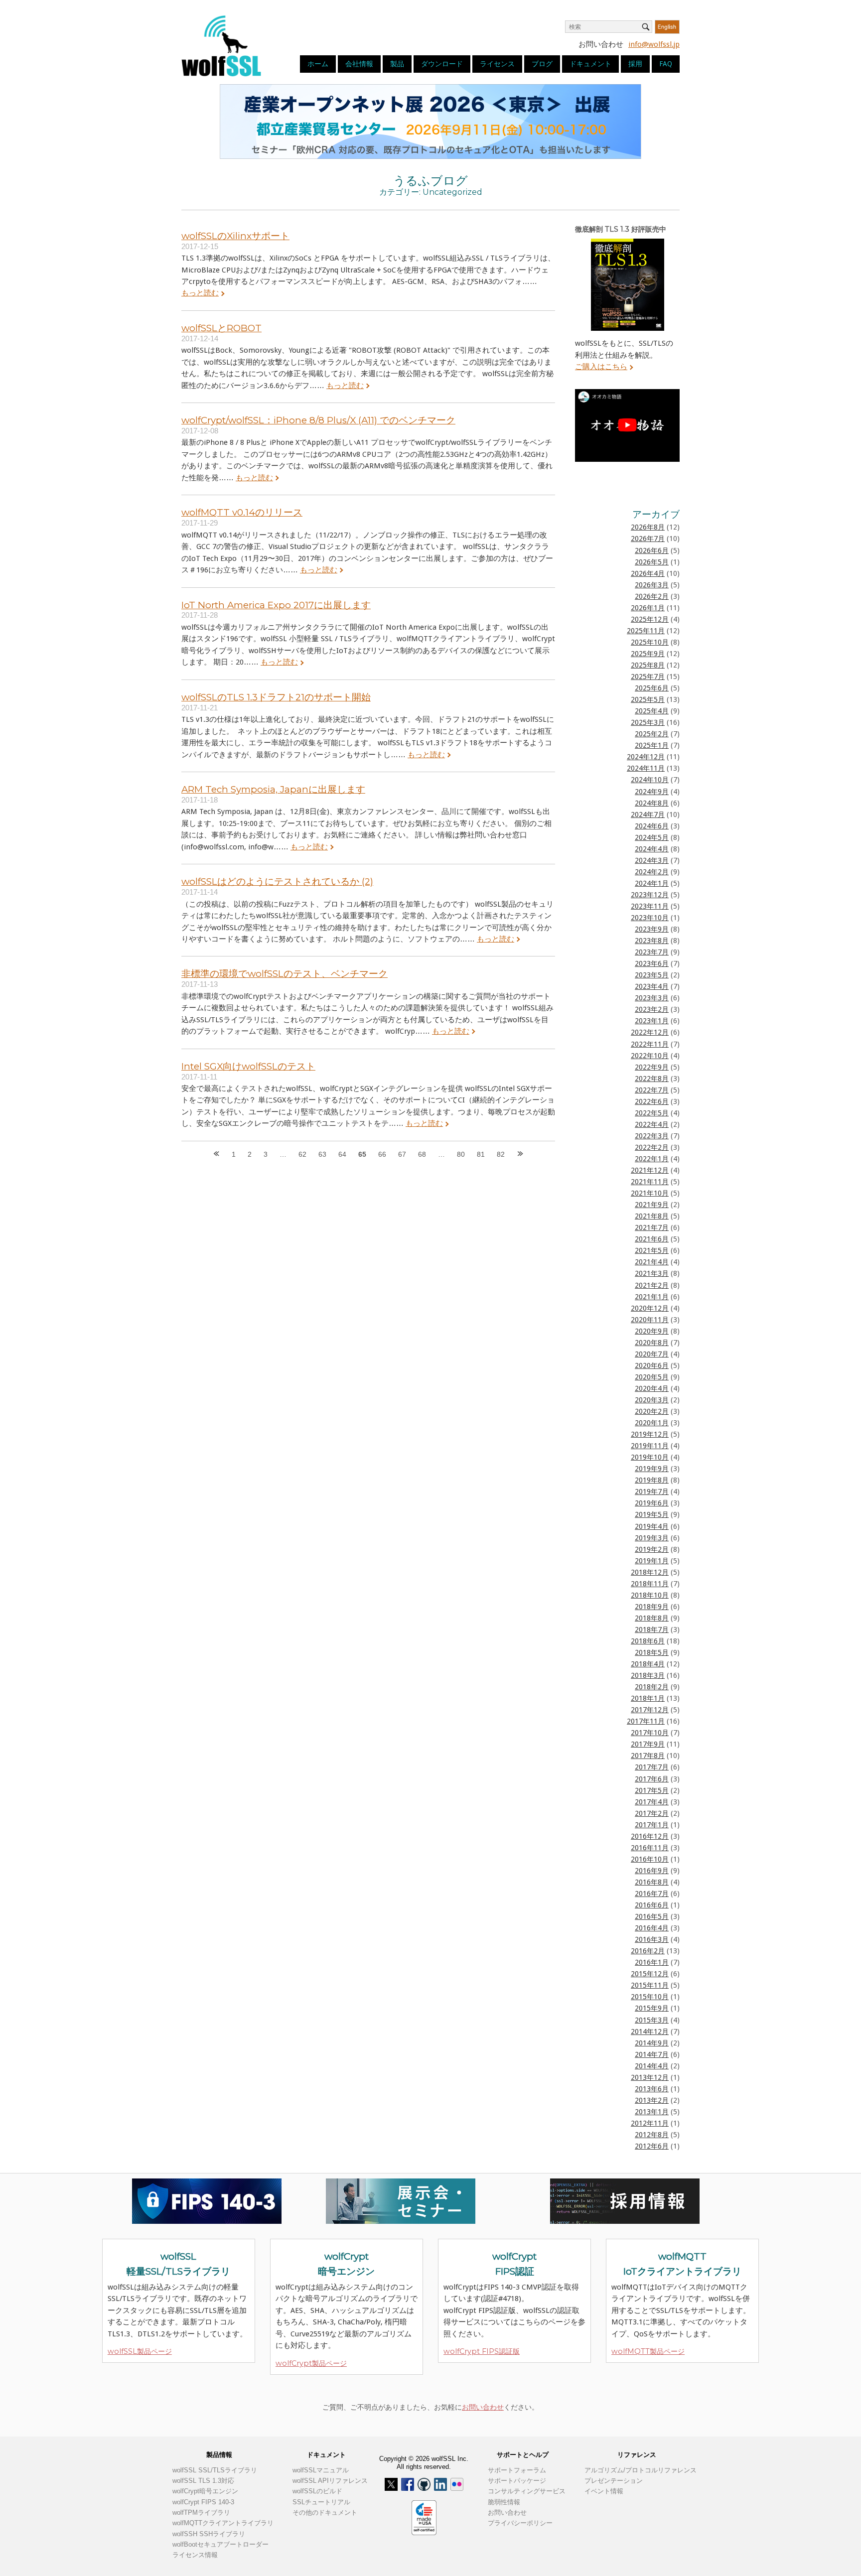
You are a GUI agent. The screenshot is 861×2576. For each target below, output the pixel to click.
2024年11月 (646, 768)
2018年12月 (650, 1572)
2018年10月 (650, 1595)
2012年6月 (652, 2146)
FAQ (666, 64)
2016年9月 (652, 1871)
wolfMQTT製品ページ (648, 2351)
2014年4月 (652, 2066)
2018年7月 (652, 1629)
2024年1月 (652, 883)
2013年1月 (652, 2112)
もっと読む (200, 293)
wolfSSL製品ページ (140, 2351)
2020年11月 (650, 1320)
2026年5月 (652, 562)
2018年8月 (652, 1618)
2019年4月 (652, 1526)
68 (422, 1154)
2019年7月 (652, 1491)
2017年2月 (652, 1813)
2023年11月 (650, 906)
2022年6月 (652, 1101)
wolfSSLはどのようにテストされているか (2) (277, 881)
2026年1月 (648, 608)
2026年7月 (648, 539)
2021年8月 (652, 1216)
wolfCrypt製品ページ (311, 2363)
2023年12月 (650, 895)
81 (481, 1154)
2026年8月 (648, 527)
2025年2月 (652, 734)
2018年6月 (648, 1641)
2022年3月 (652, 1136)
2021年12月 (650, 1170)
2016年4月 (652, 1928)
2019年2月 (652, 1549)
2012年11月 (650, 2123)
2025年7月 (648, 677)
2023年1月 (652, 1021)
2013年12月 (650, 2077)
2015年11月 (650, 1985)
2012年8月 (652, 2135)
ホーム (318, 64)
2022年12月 (650, 1032)
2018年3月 (648, 1675)
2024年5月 (652, 837)
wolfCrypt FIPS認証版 (482, 2351)
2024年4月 (652, 849)
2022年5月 (652, 1113)
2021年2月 (652, 1285)
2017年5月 (652, 1790)
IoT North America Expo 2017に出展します (276, 605)
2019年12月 (650, 1434)
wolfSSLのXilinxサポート (235, 236)
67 (402, 1154)
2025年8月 (648, 665)
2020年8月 (652, 1343)
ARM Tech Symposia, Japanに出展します (273, 789)
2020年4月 (652, 1388)
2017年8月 (648, 1756)
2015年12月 (650, 1974)
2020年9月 (652, 1331)
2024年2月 (652, 872)
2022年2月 (652, 1147)
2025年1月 (652, 745)
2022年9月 (652, 1067)
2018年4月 (648, 1664)
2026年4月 (648, 573)
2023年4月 (652, 986)
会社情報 (359, 64)
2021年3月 (652, 1273)
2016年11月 (650, 1848)
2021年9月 (652, 1205)
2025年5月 (648, 699)
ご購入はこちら (601, 367)
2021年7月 (652, 1227)
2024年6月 (652, 826)
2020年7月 (652, 1354)
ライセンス (497, 64)
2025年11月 (646, 631)
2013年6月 (652, 2089)
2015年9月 (652, 2008)
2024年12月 (646, 757)
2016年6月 (652, 1905)
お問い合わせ (483, 2407)
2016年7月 (652, 1894)
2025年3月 (648, 722)
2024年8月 (652, 803)
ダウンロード (442, 64)
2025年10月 (650, 642)
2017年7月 (652, 1767)
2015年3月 (652, 2020)
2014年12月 (650, 2032)
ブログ (542, 64)
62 (302, 1154)
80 (461, 1154)
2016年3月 (652, 1939)
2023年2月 (652, 1009)
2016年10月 (650, 1859)
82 (501, 1154)
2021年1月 (652, 1297)
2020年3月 (652, 1400)
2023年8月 (652, 941)
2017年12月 (650, 1710)
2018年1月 (648, 1698)
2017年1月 (652, 1825)
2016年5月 (652, 1916)
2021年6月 (652, 1239)
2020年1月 (652, 1423)
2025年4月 (652, 711)
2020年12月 (650, 1308)
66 (382, 1154)
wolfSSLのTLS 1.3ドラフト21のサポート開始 (276, 697)
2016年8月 (652, 1882)
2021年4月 (652, 1262)
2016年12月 (650, 1836)
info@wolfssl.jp (654, 44)
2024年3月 (652, 860)
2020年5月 (652, 1377)
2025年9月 (648, 654)
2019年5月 (652, 1514)
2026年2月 (652, 596)
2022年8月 (652, 1079)
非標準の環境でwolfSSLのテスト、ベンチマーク (285, 974)
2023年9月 (652, 929)
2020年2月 (652, 1411)
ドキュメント (590, 64)
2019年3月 (652, 1538)
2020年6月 (652, 1365)
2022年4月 (652, 1124)
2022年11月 (650, 1044)
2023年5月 (652, 975)
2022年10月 (650, 1056)
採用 (635, 64)
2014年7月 (652, 2054)
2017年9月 (648, 1744)
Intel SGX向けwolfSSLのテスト (248, 1066)
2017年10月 (650, 1733)
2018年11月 (650, 1584)
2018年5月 (652, 1652)
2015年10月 (650, 1997)
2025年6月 (652, 688)
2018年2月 (652, 1687)
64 (342, 1154)
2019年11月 (650, 1446)
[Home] (221, 45)
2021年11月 (650, 1182)
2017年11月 (646, 1721)
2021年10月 (650, 1193)
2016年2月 (648, 1951)
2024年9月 (652, 792)
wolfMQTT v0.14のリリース (242, 512)
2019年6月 (652, 1503)
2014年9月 (652, 2043)
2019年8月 (652, 1480)
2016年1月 (652, 1962)
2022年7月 (652, 1090)
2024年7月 (648, 814)
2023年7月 (652, 952)
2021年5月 (652, 1250)
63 (322, 1154)
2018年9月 (652, 1607)
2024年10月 (650, 780)
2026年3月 (652, 585)
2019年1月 (652, 1561)
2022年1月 (652, 1159)
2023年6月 (652, 963)
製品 (397, 64)
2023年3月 (652, 998)
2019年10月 (650, 1457)
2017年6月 (652, 1779)
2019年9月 (652, 1469)
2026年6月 (652, 550)
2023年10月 (650, 918)
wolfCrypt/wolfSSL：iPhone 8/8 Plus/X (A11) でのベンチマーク (318, 420)
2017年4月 (652, 1802)
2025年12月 (650, 619)
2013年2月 (652, 2100)
